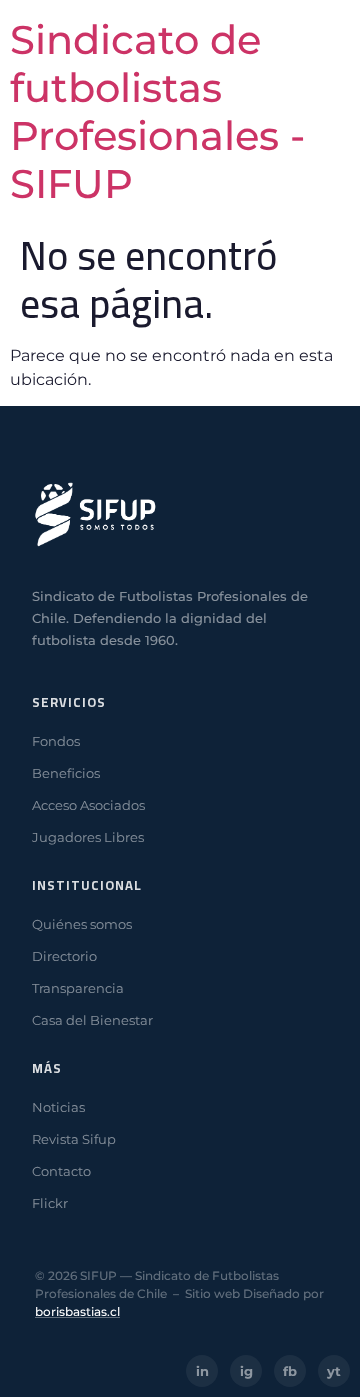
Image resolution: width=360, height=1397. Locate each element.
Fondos (56, 741)
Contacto (61, 1171)
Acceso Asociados (88, 805)
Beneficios (66, 773)
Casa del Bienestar (92, 1020)
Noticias (58, 1107)
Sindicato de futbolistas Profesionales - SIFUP (157, 111)
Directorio (64, 956)
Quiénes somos (82, 924)
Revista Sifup (74, 1139)
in (202, 1371)
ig (246, 1371)
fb (290, 1371)
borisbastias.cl (77, 1311)
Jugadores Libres (88, 837)
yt (334, 1371)
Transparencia (78, 988)
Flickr (50, 1203)
